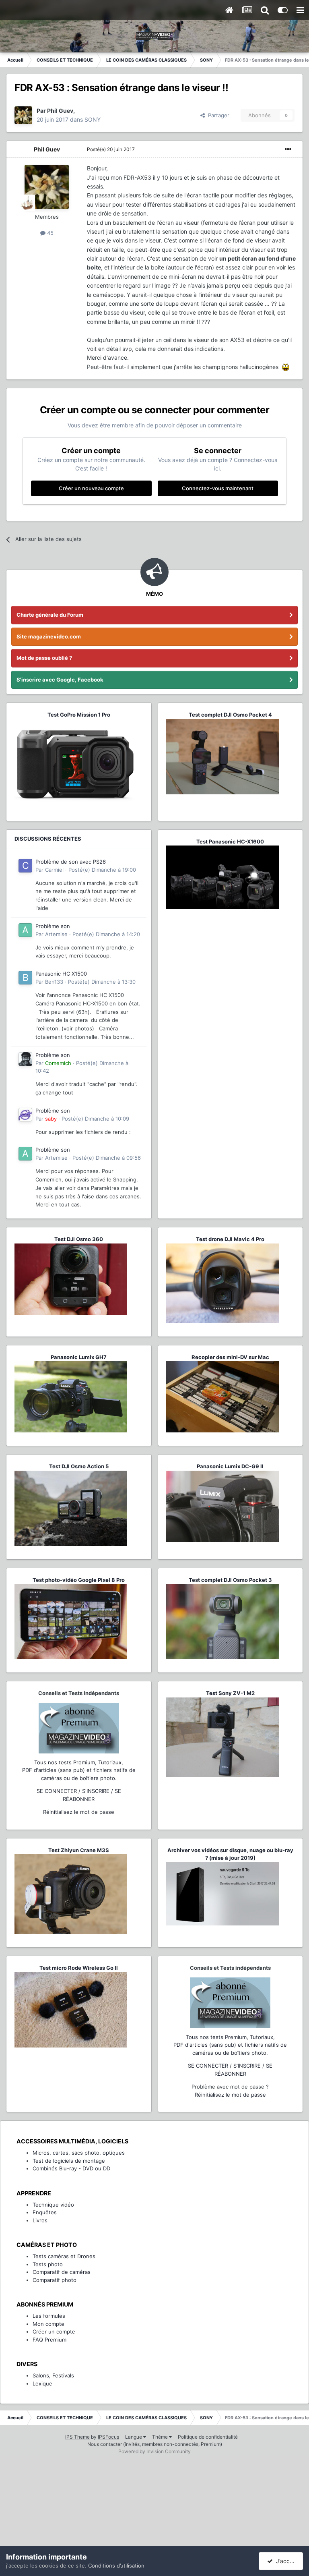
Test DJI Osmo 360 (79, 1239)
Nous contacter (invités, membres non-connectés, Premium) (155, 2444)
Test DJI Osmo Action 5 (79, 1466)
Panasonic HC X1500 (61, 974)
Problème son (53, 926)
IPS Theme (77, 2437)
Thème (161, 2437)
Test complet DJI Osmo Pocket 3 (230, 1580)
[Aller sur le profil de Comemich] (25, 1059)
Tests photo (48, 2264)
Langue (134, 2437)
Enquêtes (45, 2212)
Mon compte (48, 2324)
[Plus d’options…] (288, 149)
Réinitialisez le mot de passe (79, 1812)
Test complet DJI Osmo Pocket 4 (230, 715)
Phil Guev (47, 149)
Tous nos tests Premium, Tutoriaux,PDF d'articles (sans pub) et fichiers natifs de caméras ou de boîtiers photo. (79, 1770)
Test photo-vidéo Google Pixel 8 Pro (79, 1580)
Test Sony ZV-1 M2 (230, 1693)
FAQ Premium (49, 2340)
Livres (40, 2220)
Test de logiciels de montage (69, 2161)
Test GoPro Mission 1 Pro (79, 715)
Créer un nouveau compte (91, 488)
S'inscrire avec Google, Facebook (60, 680)
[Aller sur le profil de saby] (25, 1115)
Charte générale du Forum (50, 615)
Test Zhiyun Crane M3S (79, 1850)
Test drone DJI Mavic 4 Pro (230, 1239)
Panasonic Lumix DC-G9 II (230, 1466)
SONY (93, 119)
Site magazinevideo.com (49, 636)
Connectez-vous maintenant (218, 488)
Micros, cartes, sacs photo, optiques (79, 2153)
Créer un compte (54, 2331)
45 (49, 233)
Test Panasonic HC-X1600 (230, 841)
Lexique (42, 2383)
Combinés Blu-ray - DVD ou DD (71, 2168)
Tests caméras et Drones (64, 2256)
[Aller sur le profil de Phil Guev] (23, 115)
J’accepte (287, 2561)
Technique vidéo (53, 2205)
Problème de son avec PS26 (71, 862)
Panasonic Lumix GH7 (79, 1357)
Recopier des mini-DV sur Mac (230, 1357)
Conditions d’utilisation (116, 2566)
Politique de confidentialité (208, 2437)
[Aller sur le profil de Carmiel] (25, 866)
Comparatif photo (55, 2280)
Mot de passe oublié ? (44, 658)
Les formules (49, 2316)
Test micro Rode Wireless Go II (79, 1968)
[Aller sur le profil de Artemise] (25, 930)
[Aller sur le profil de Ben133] (25, 978)
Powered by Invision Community (154, 2451)
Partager (217, 115)
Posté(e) (111, 149)
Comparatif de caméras (62, 2272)
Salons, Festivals (53, 2375)
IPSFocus (108, 2437)
